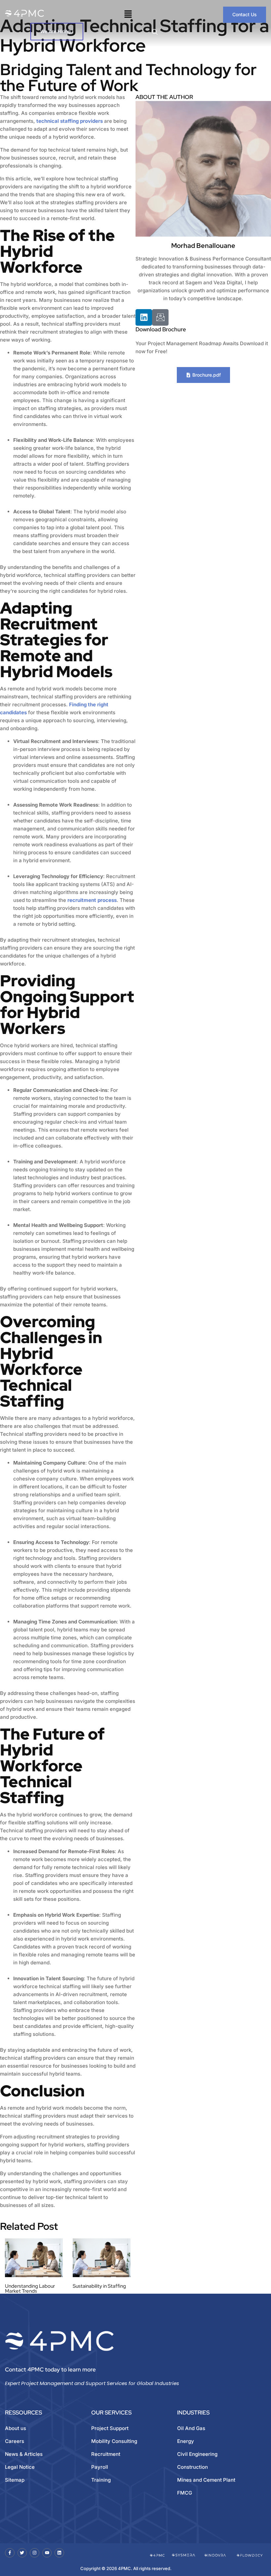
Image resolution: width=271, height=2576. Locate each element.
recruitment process (92, 900)
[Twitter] (22, 2553)
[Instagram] (35, 2553)
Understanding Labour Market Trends (30, 2289)
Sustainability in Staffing (99, 2286)
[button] (128, 15)
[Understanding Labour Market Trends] (34, 2258)
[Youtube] (47, 2553)
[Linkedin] (144, 317)
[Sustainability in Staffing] (102, 2258)
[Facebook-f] (10, 2553)
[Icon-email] (160, 317)
